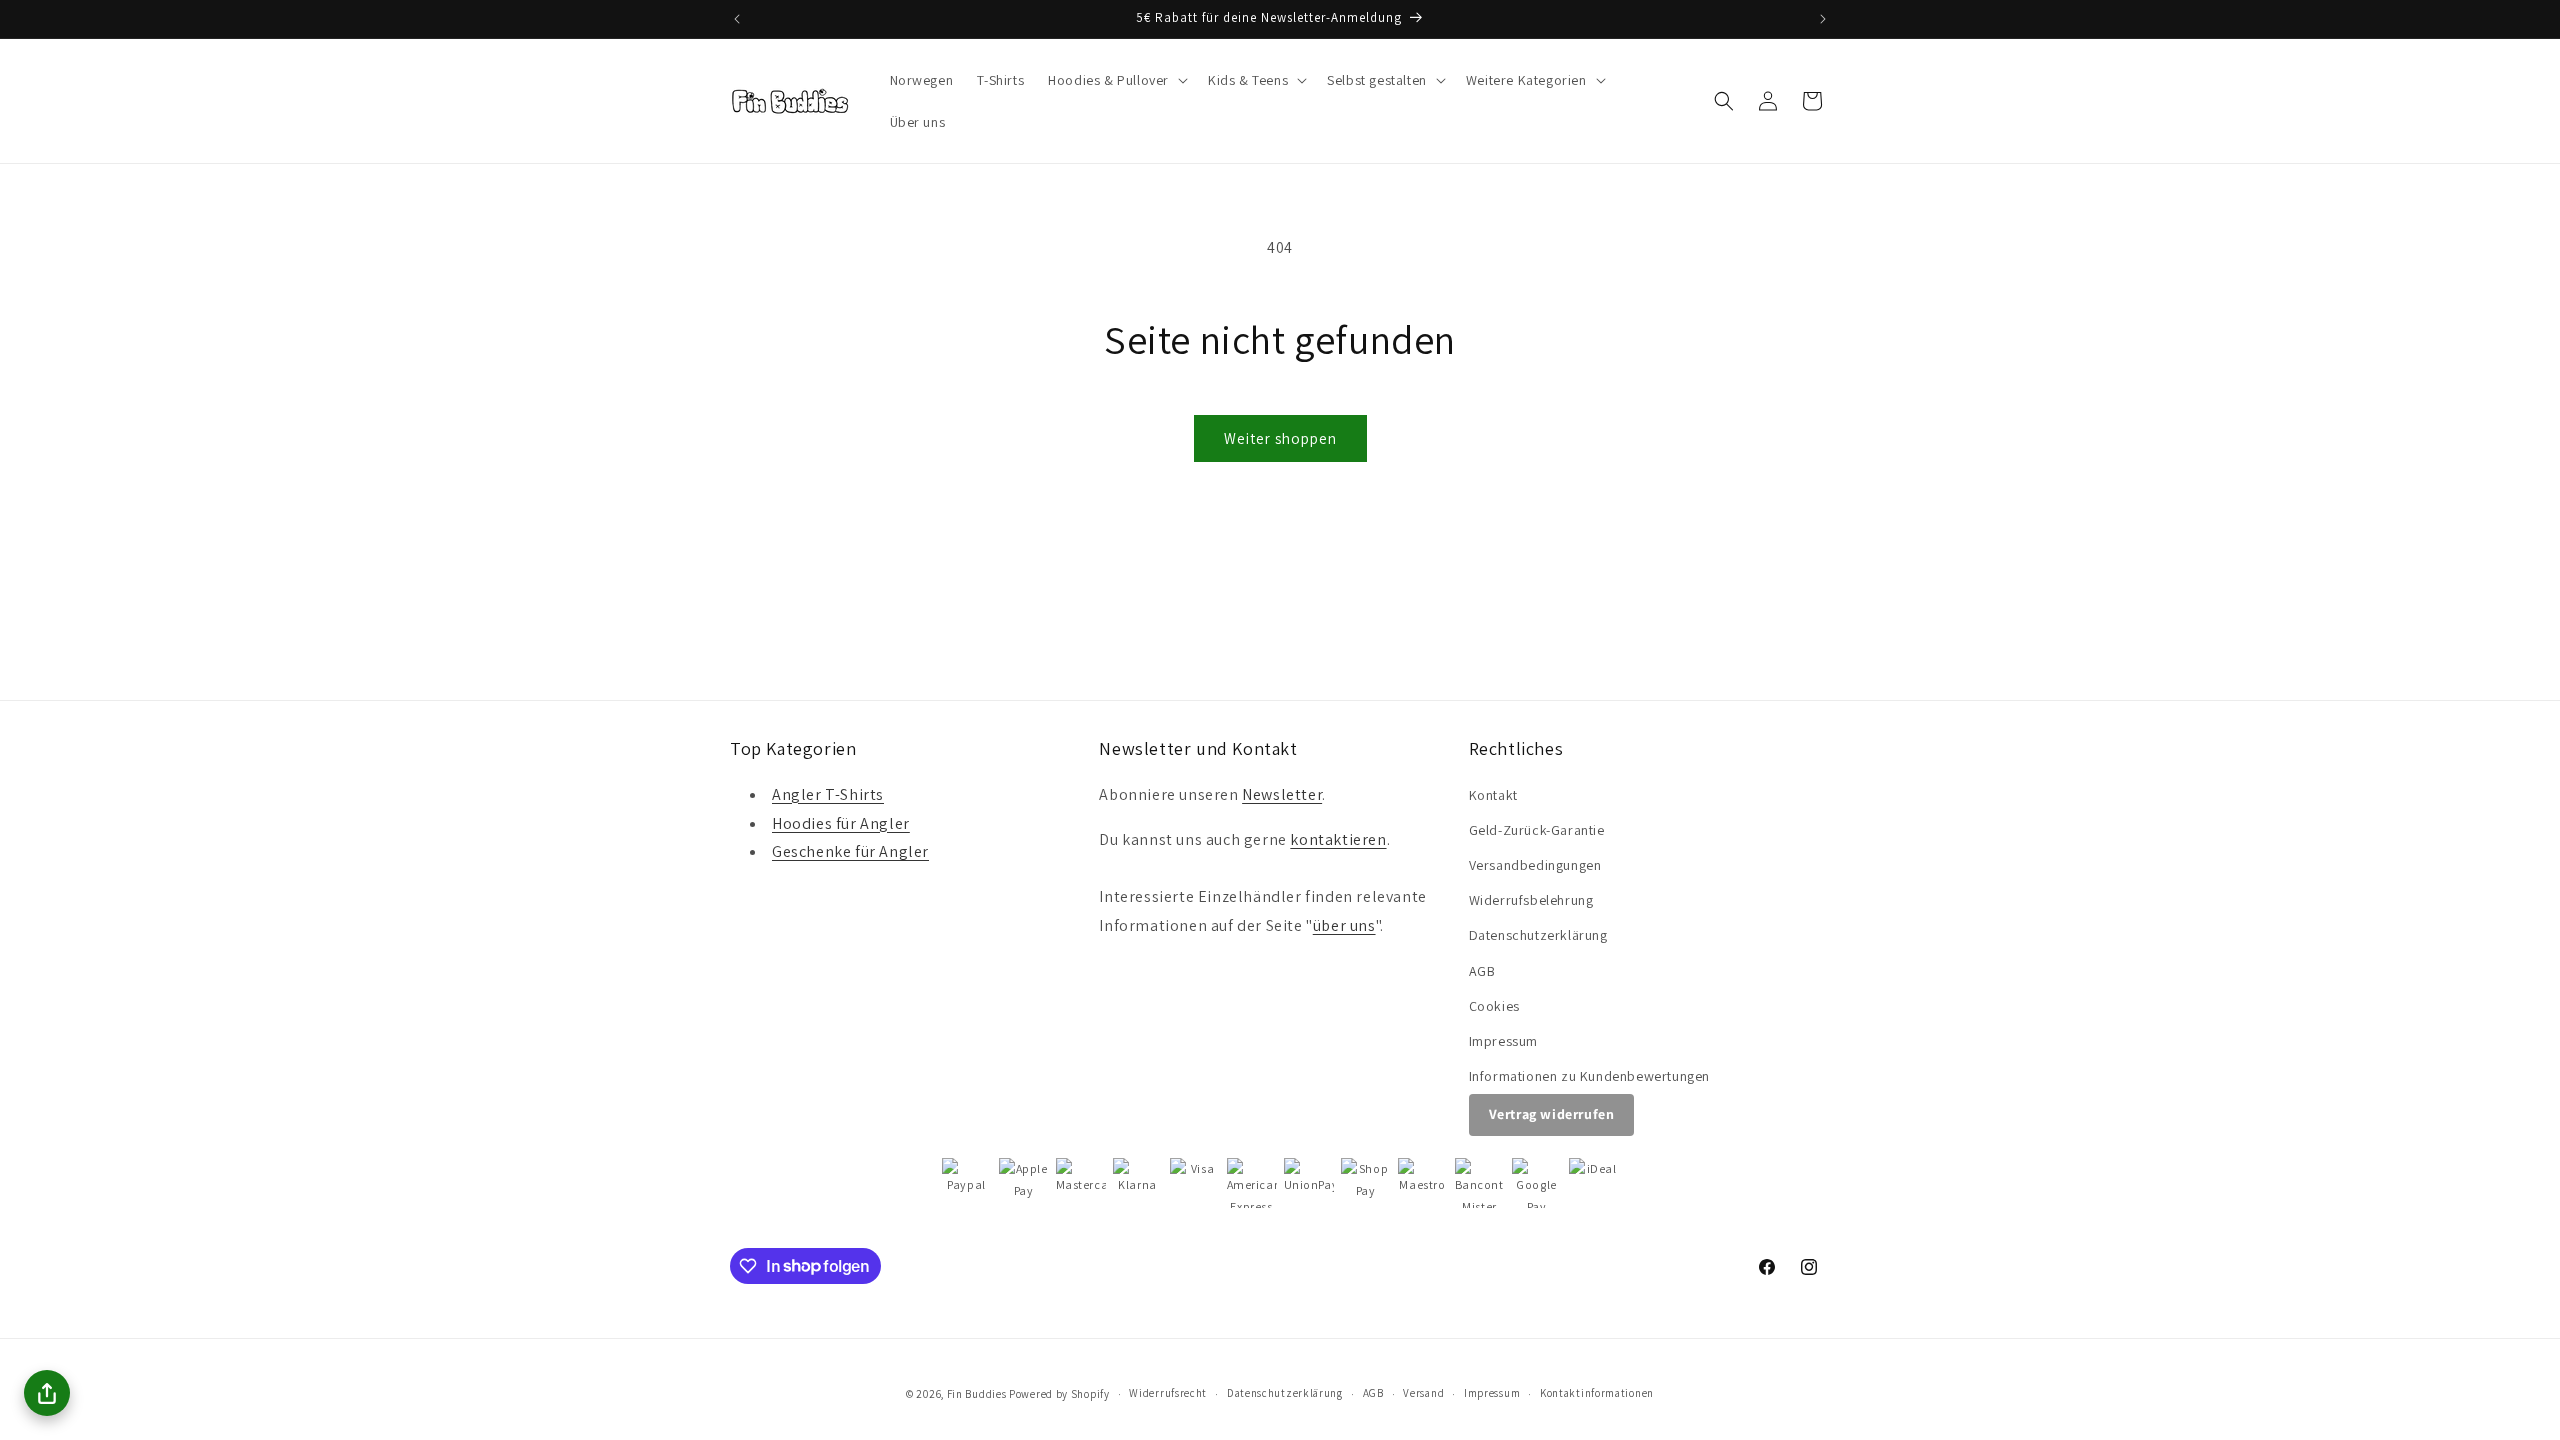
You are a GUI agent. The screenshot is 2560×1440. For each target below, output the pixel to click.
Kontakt (1493, 795)
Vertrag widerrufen (1552, 1114)
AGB (1482, 971)
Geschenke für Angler (850, 851)
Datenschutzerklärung (1538, 935)
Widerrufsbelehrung (1531, 900)
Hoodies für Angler (841, 823)
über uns (1344, 925)
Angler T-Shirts (828, 794)
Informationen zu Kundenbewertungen (1589, 1076)
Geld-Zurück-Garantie (1537, 830)
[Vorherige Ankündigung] (737, 19)
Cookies (1494, 1006)
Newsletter (1282, 794)
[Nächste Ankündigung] (1823, 19)
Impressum (1503, 1041)
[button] (1116, 80)
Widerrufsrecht (1168, 1393)
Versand (1423, 1393)
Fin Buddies (977, 1394)
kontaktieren (1338, 839)
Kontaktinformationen (1597, 1393)
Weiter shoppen (1280, 438)
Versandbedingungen (1535, 865)
